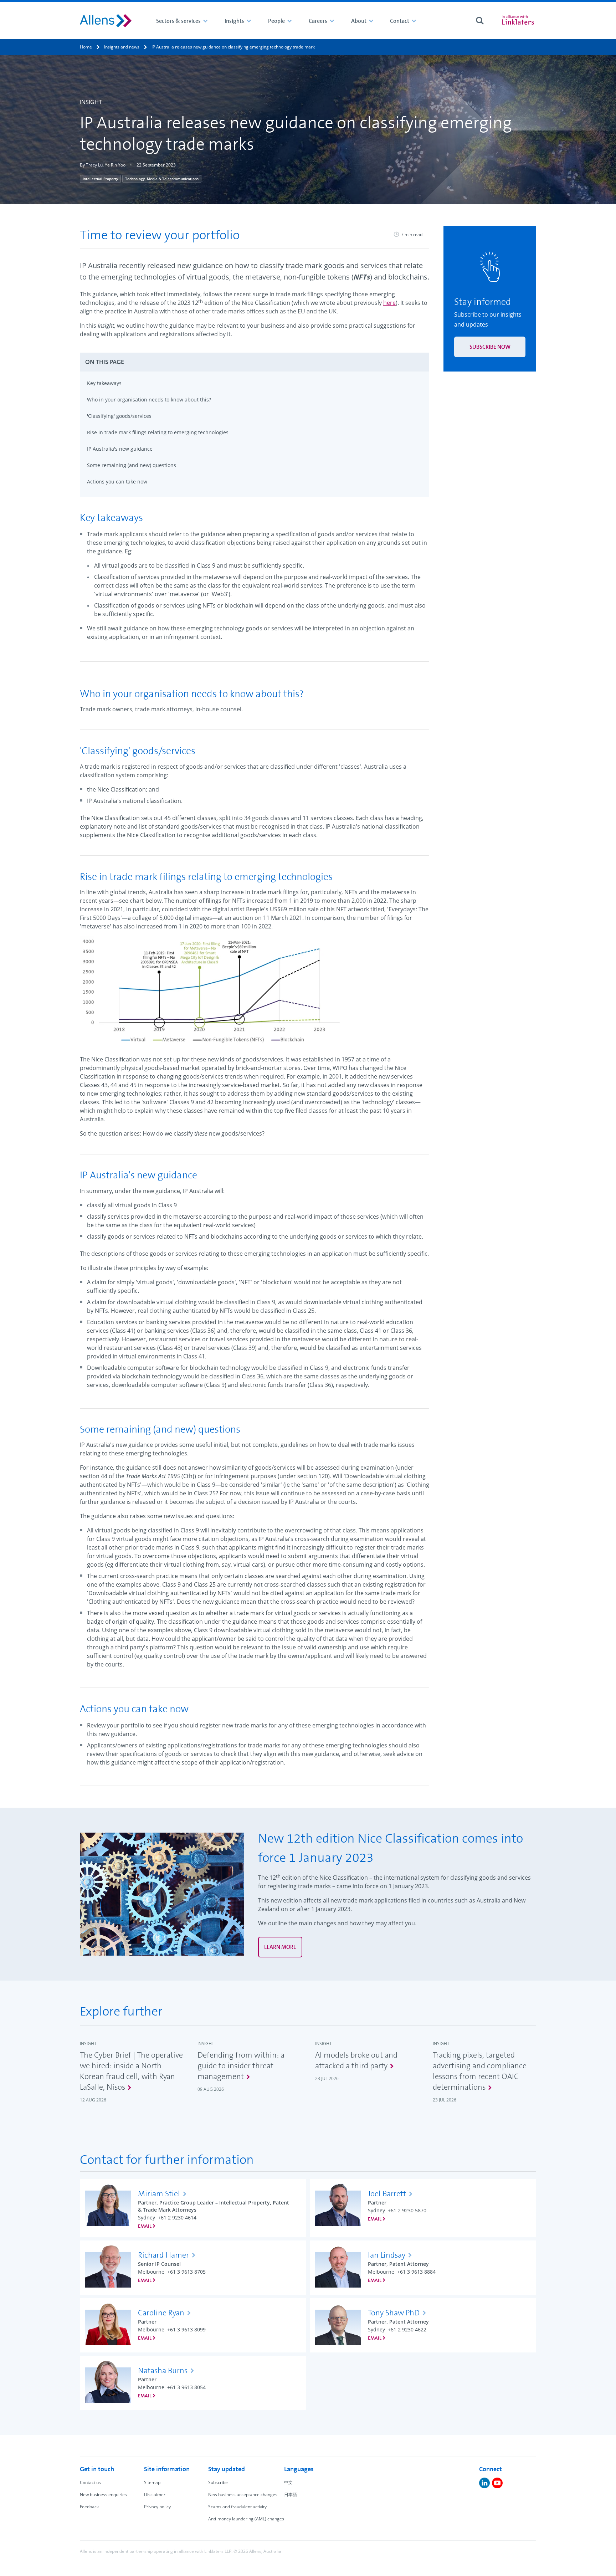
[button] (255, 362)
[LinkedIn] (484, 2483)
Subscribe (218, 2482)
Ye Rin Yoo (115, 165)
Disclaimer (155, 2495)
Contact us (90, 2482)
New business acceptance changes (243, 2495)
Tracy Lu (94, 165)
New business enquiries (103, 2495)
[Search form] (480, 21)
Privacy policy (157, 2507)
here (389, 303)
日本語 (291, 2495)
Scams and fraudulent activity (237, 2507)
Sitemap (152, 2482)
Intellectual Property (100, 179)
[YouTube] (497, 2483)
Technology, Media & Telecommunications (162, 179)
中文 (288, 2482)
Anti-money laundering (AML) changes (246, 2519)
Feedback (89, 2507)
